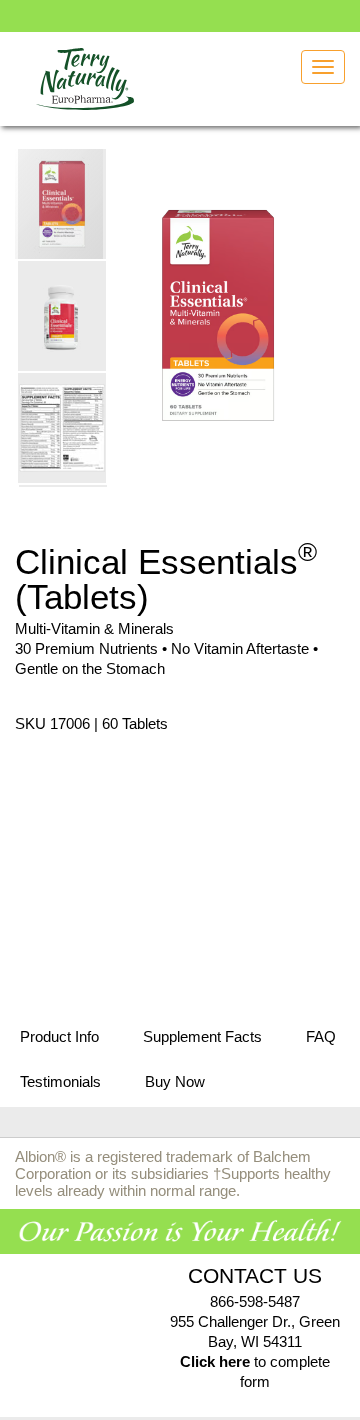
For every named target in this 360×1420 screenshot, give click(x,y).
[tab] (59, 1038)
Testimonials (60, 1081)
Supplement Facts (202, 1036)
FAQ (321, 1036)
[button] (63, 315)
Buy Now (175, 1081)
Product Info (59, 1036)
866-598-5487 (255, 1301)
